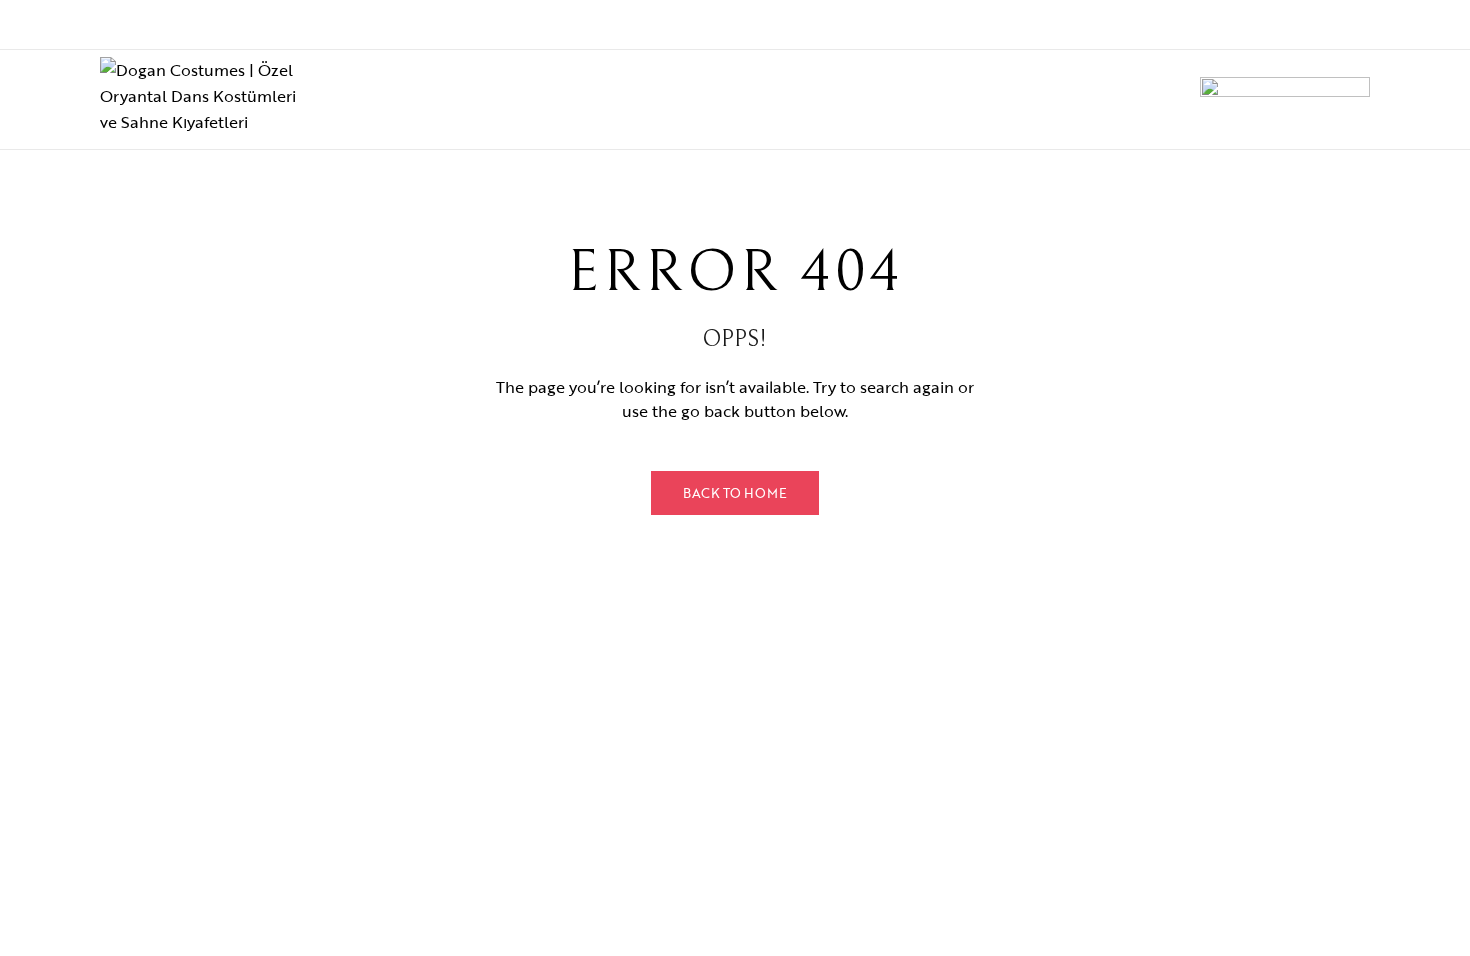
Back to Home (735, 493)
